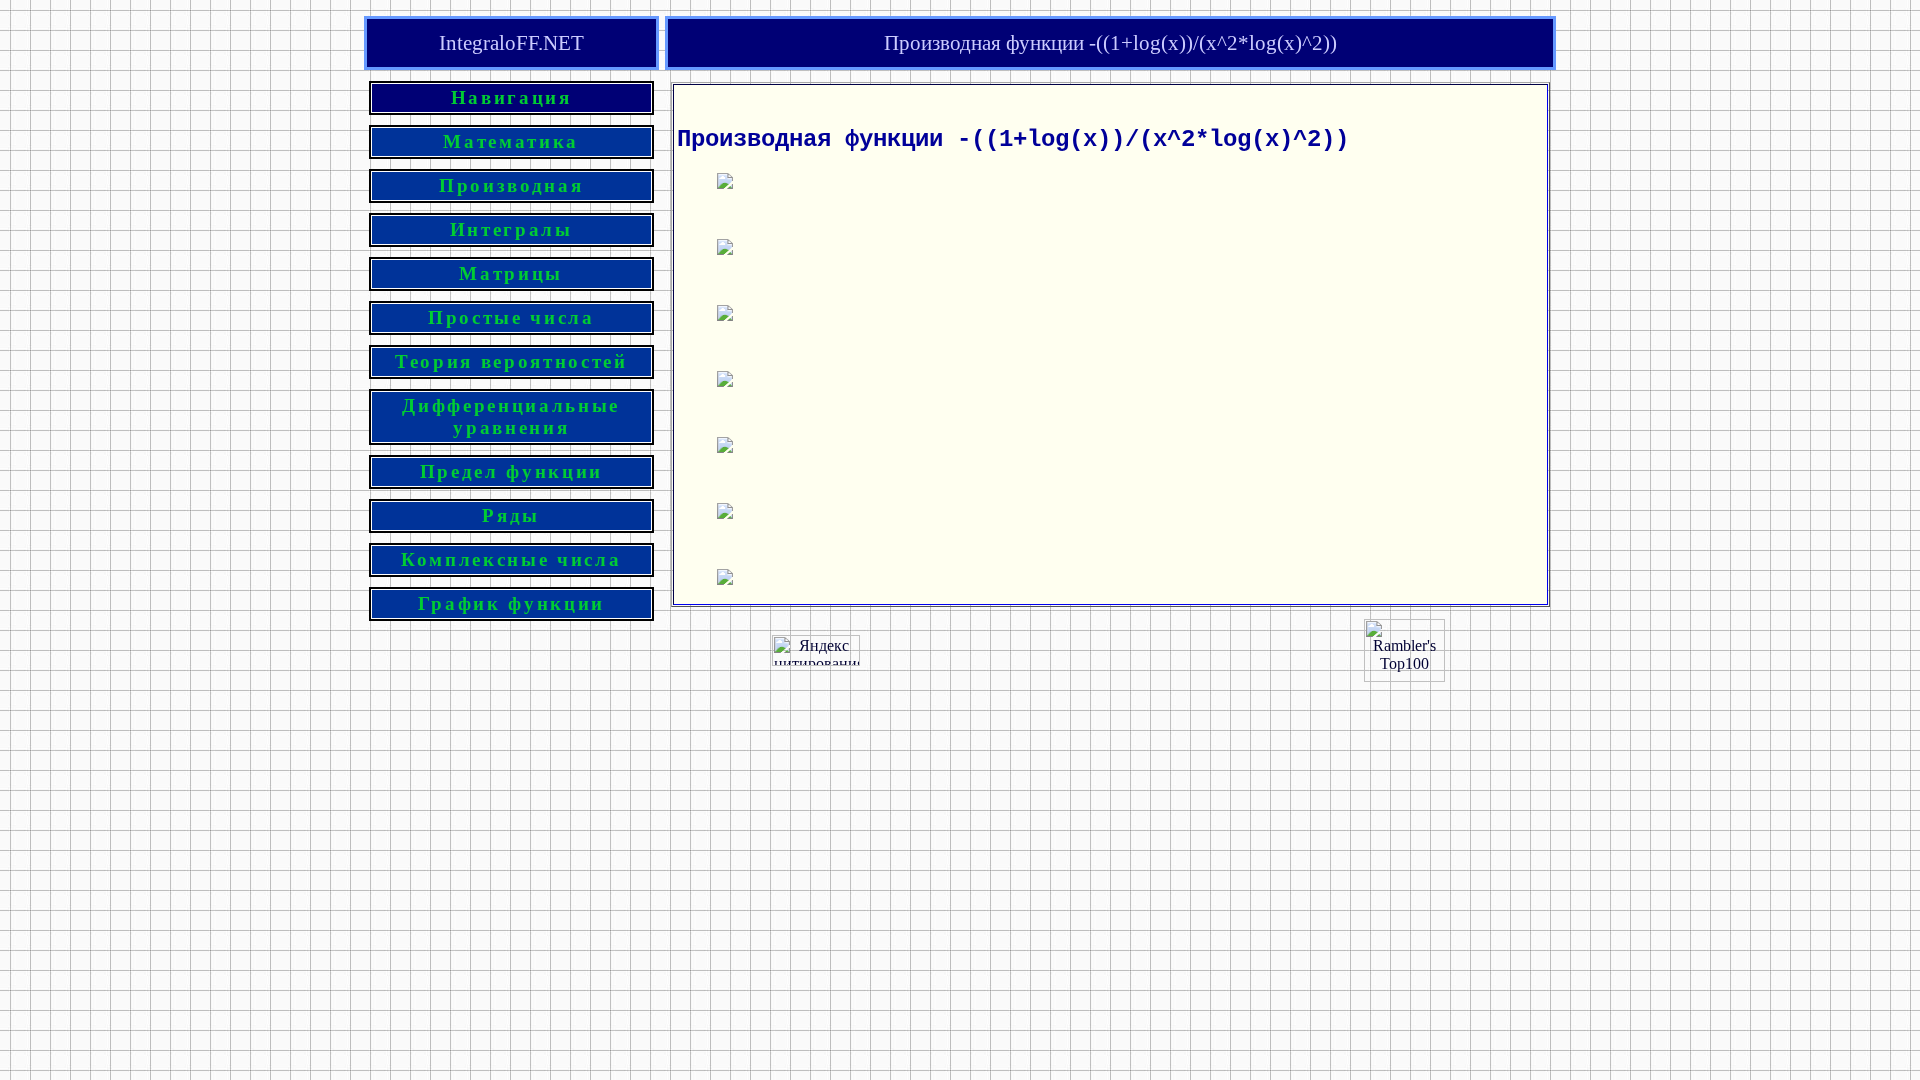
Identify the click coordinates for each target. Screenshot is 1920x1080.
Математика (511, 141)
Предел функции (511, 471)
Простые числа (511, 317)
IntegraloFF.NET (511, 43)
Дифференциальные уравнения (511, 416)
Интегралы (511, 229)
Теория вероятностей (511, 361)
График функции (511, 603)
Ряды (511, 515)
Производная (511, 185)
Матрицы (511, 273)
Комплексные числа (511, 559)
